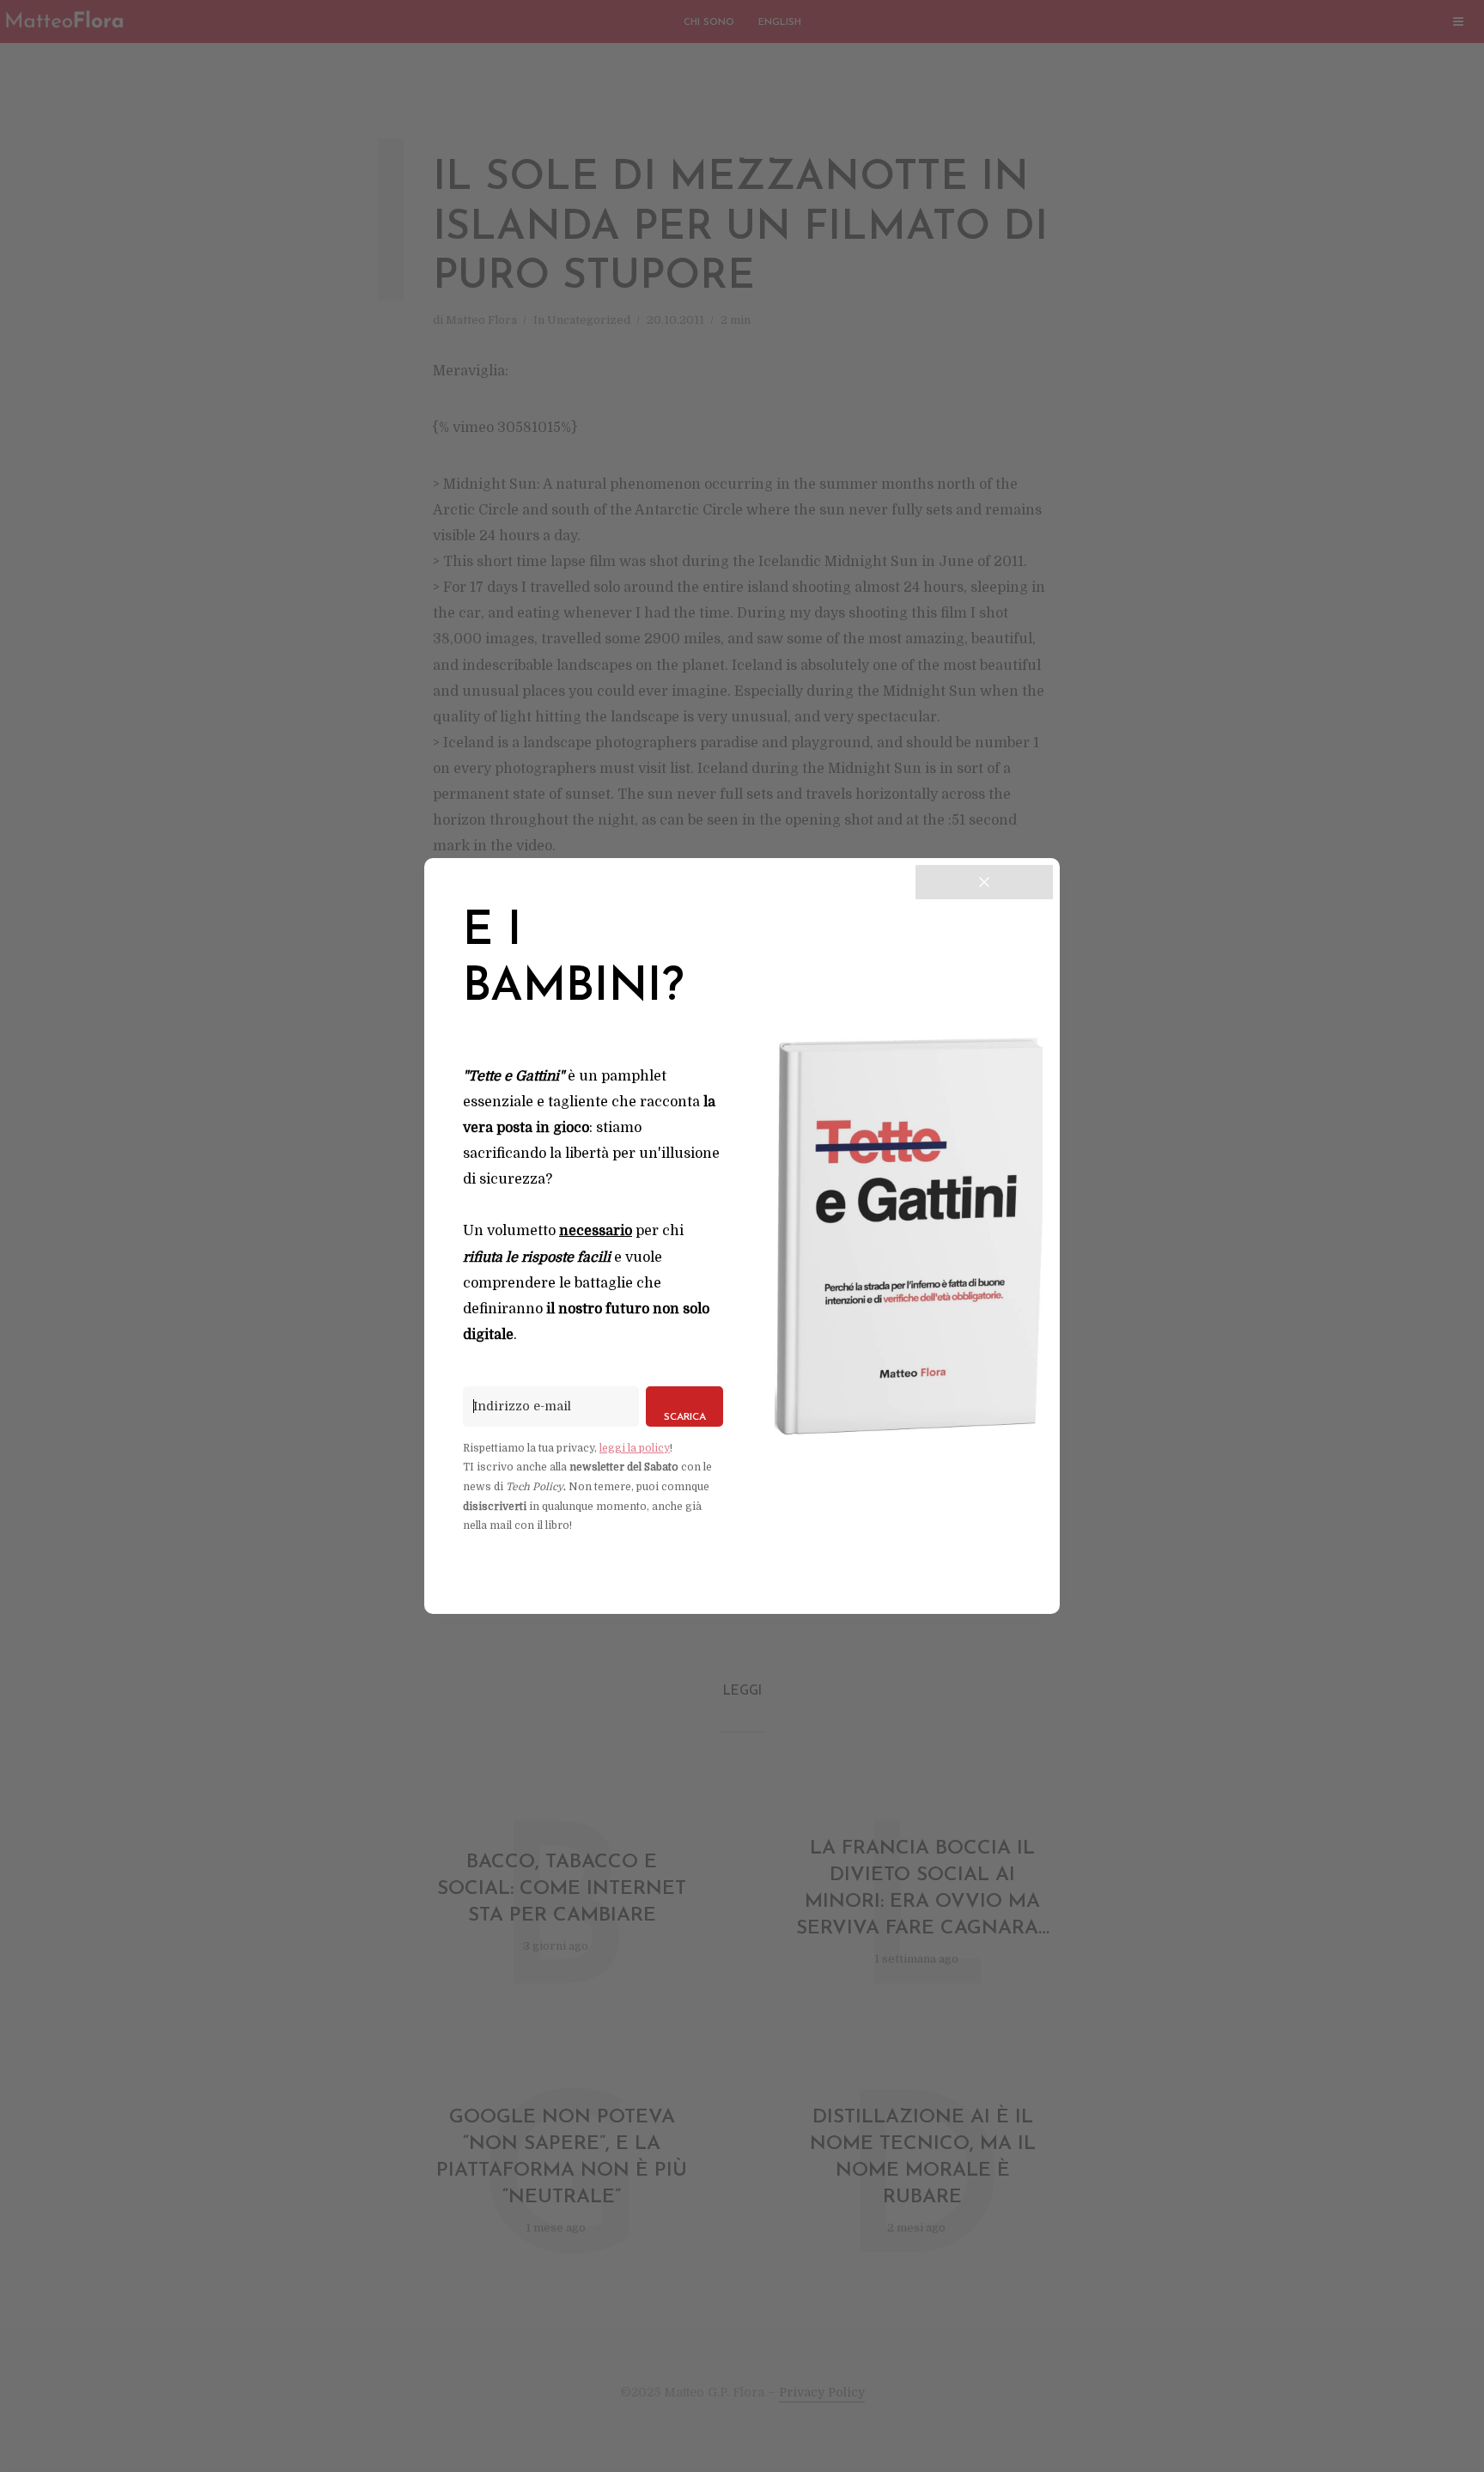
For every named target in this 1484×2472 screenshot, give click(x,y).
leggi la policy (635, 1448)
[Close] (984, 882)
